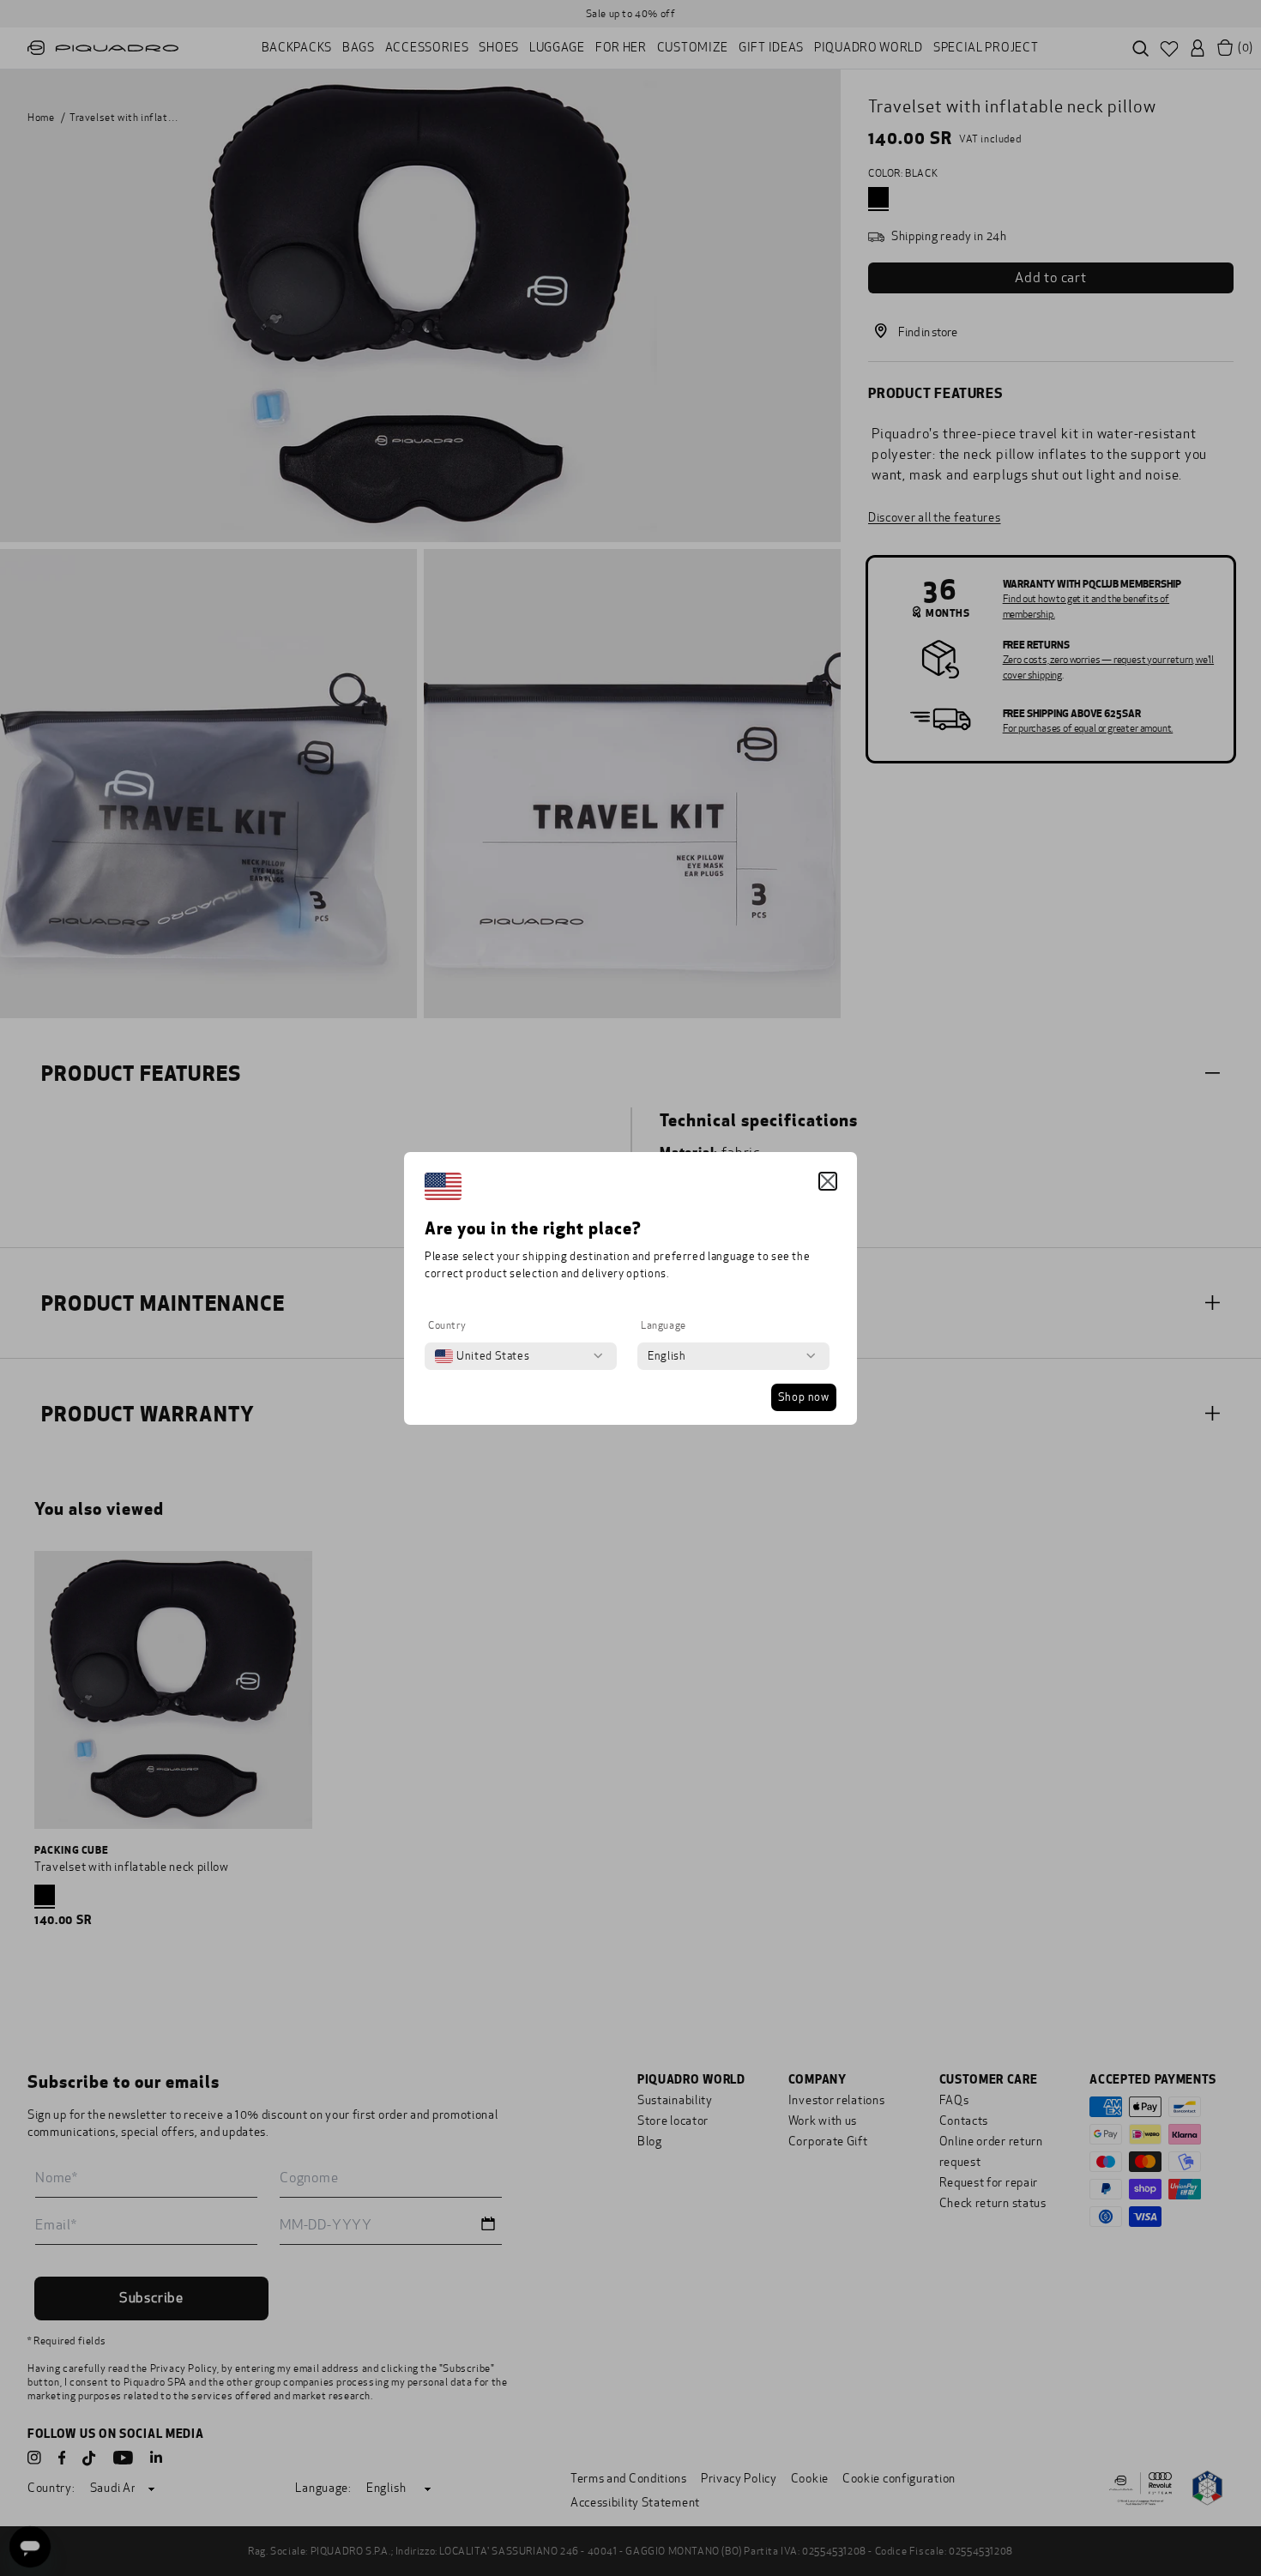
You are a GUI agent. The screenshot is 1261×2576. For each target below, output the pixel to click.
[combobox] (482, 1356)
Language (664, 1325)
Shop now (804, 1397)
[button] (828, 1181)
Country (447, 1325)
